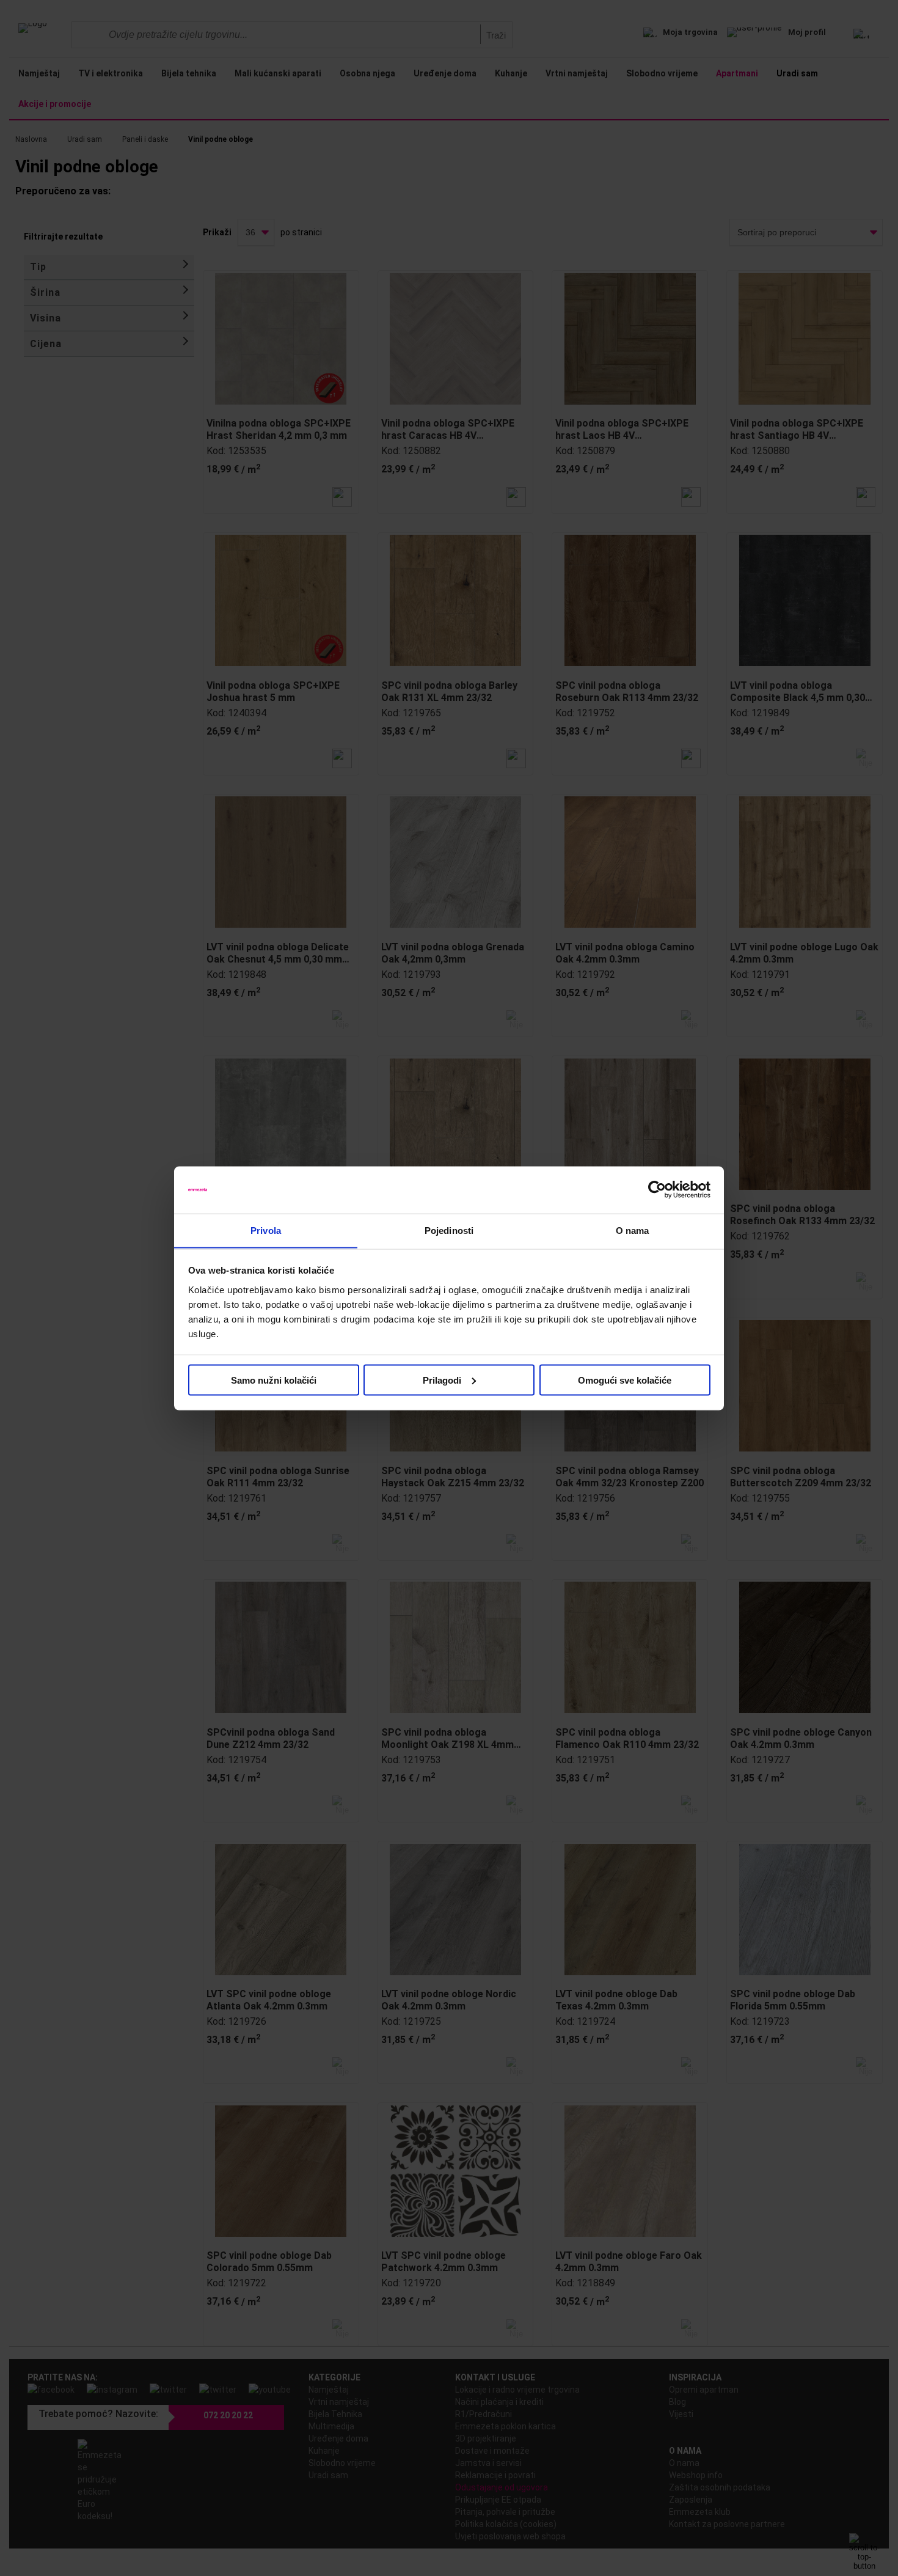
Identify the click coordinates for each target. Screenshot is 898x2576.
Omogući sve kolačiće (625, 1380)
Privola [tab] (266, 1230)
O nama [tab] (633, 1230)
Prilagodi (442, 1380)
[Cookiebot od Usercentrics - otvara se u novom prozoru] (657, 1190)
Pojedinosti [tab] (449, 1230)
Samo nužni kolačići (274, 1380)
